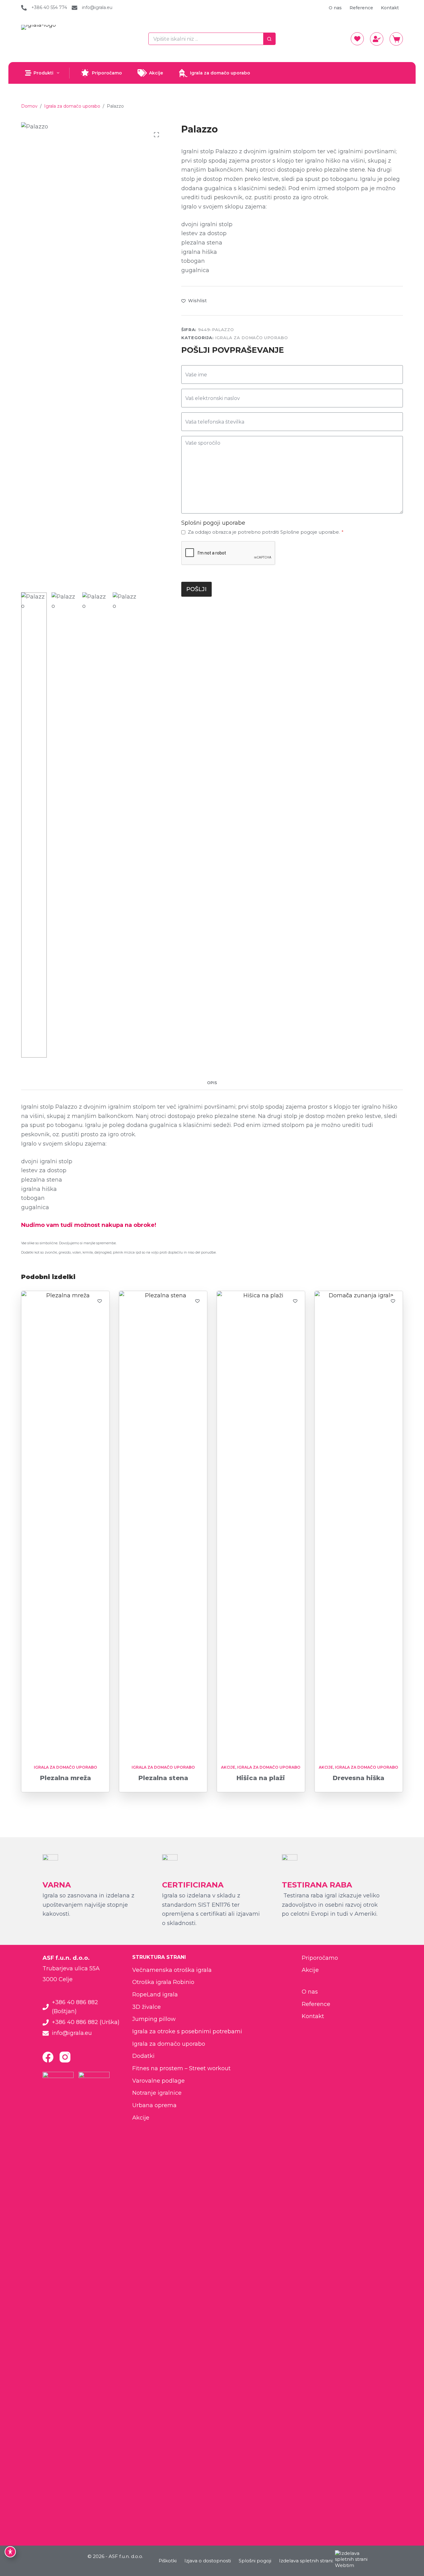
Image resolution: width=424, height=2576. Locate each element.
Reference (361, 8)
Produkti (43, 73)
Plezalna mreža (65, 1778)
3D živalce (147, 2007)
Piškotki (168, 2561)
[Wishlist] (357, 39)
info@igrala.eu (97, 7)
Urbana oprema (154, 2105)
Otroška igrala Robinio (163, 1982)
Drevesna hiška (359, 1778)
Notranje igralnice (157, 2093)
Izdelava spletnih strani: (306, 2561)
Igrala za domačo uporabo (220, 73)
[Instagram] (65, 2057)
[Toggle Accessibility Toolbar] (10, 2552)
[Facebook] (48, 2057)
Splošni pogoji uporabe (213, 523)
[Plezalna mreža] (65, 1524)
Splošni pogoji (255, 2561)
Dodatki (143, 2056)
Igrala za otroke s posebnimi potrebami (187, 2031)
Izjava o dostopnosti (208, 2561)
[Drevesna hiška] (359, 1524)
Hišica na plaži (261, 1778)
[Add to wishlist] (100, 1301)
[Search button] (269, 39)
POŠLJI (196, 589)
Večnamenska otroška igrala (172, 1970)
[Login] (377, 39)
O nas (335, 8)
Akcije (156, 73)
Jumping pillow (154, 2019)
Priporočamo (107, 73)
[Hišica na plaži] (261, 1524)
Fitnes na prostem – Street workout (181, 2068)
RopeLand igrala (155, 1995)
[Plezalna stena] (163, 1524)
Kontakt (390, 8)
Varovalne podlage (158, 2081)
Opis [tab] (212, 1083)
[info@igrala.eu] (74, 8)
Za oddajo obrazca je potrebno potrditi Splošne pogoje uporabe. (266, 532)
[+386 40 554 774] (24, 8)
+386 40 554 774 (49, 7)
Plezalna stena (163, 1778)
